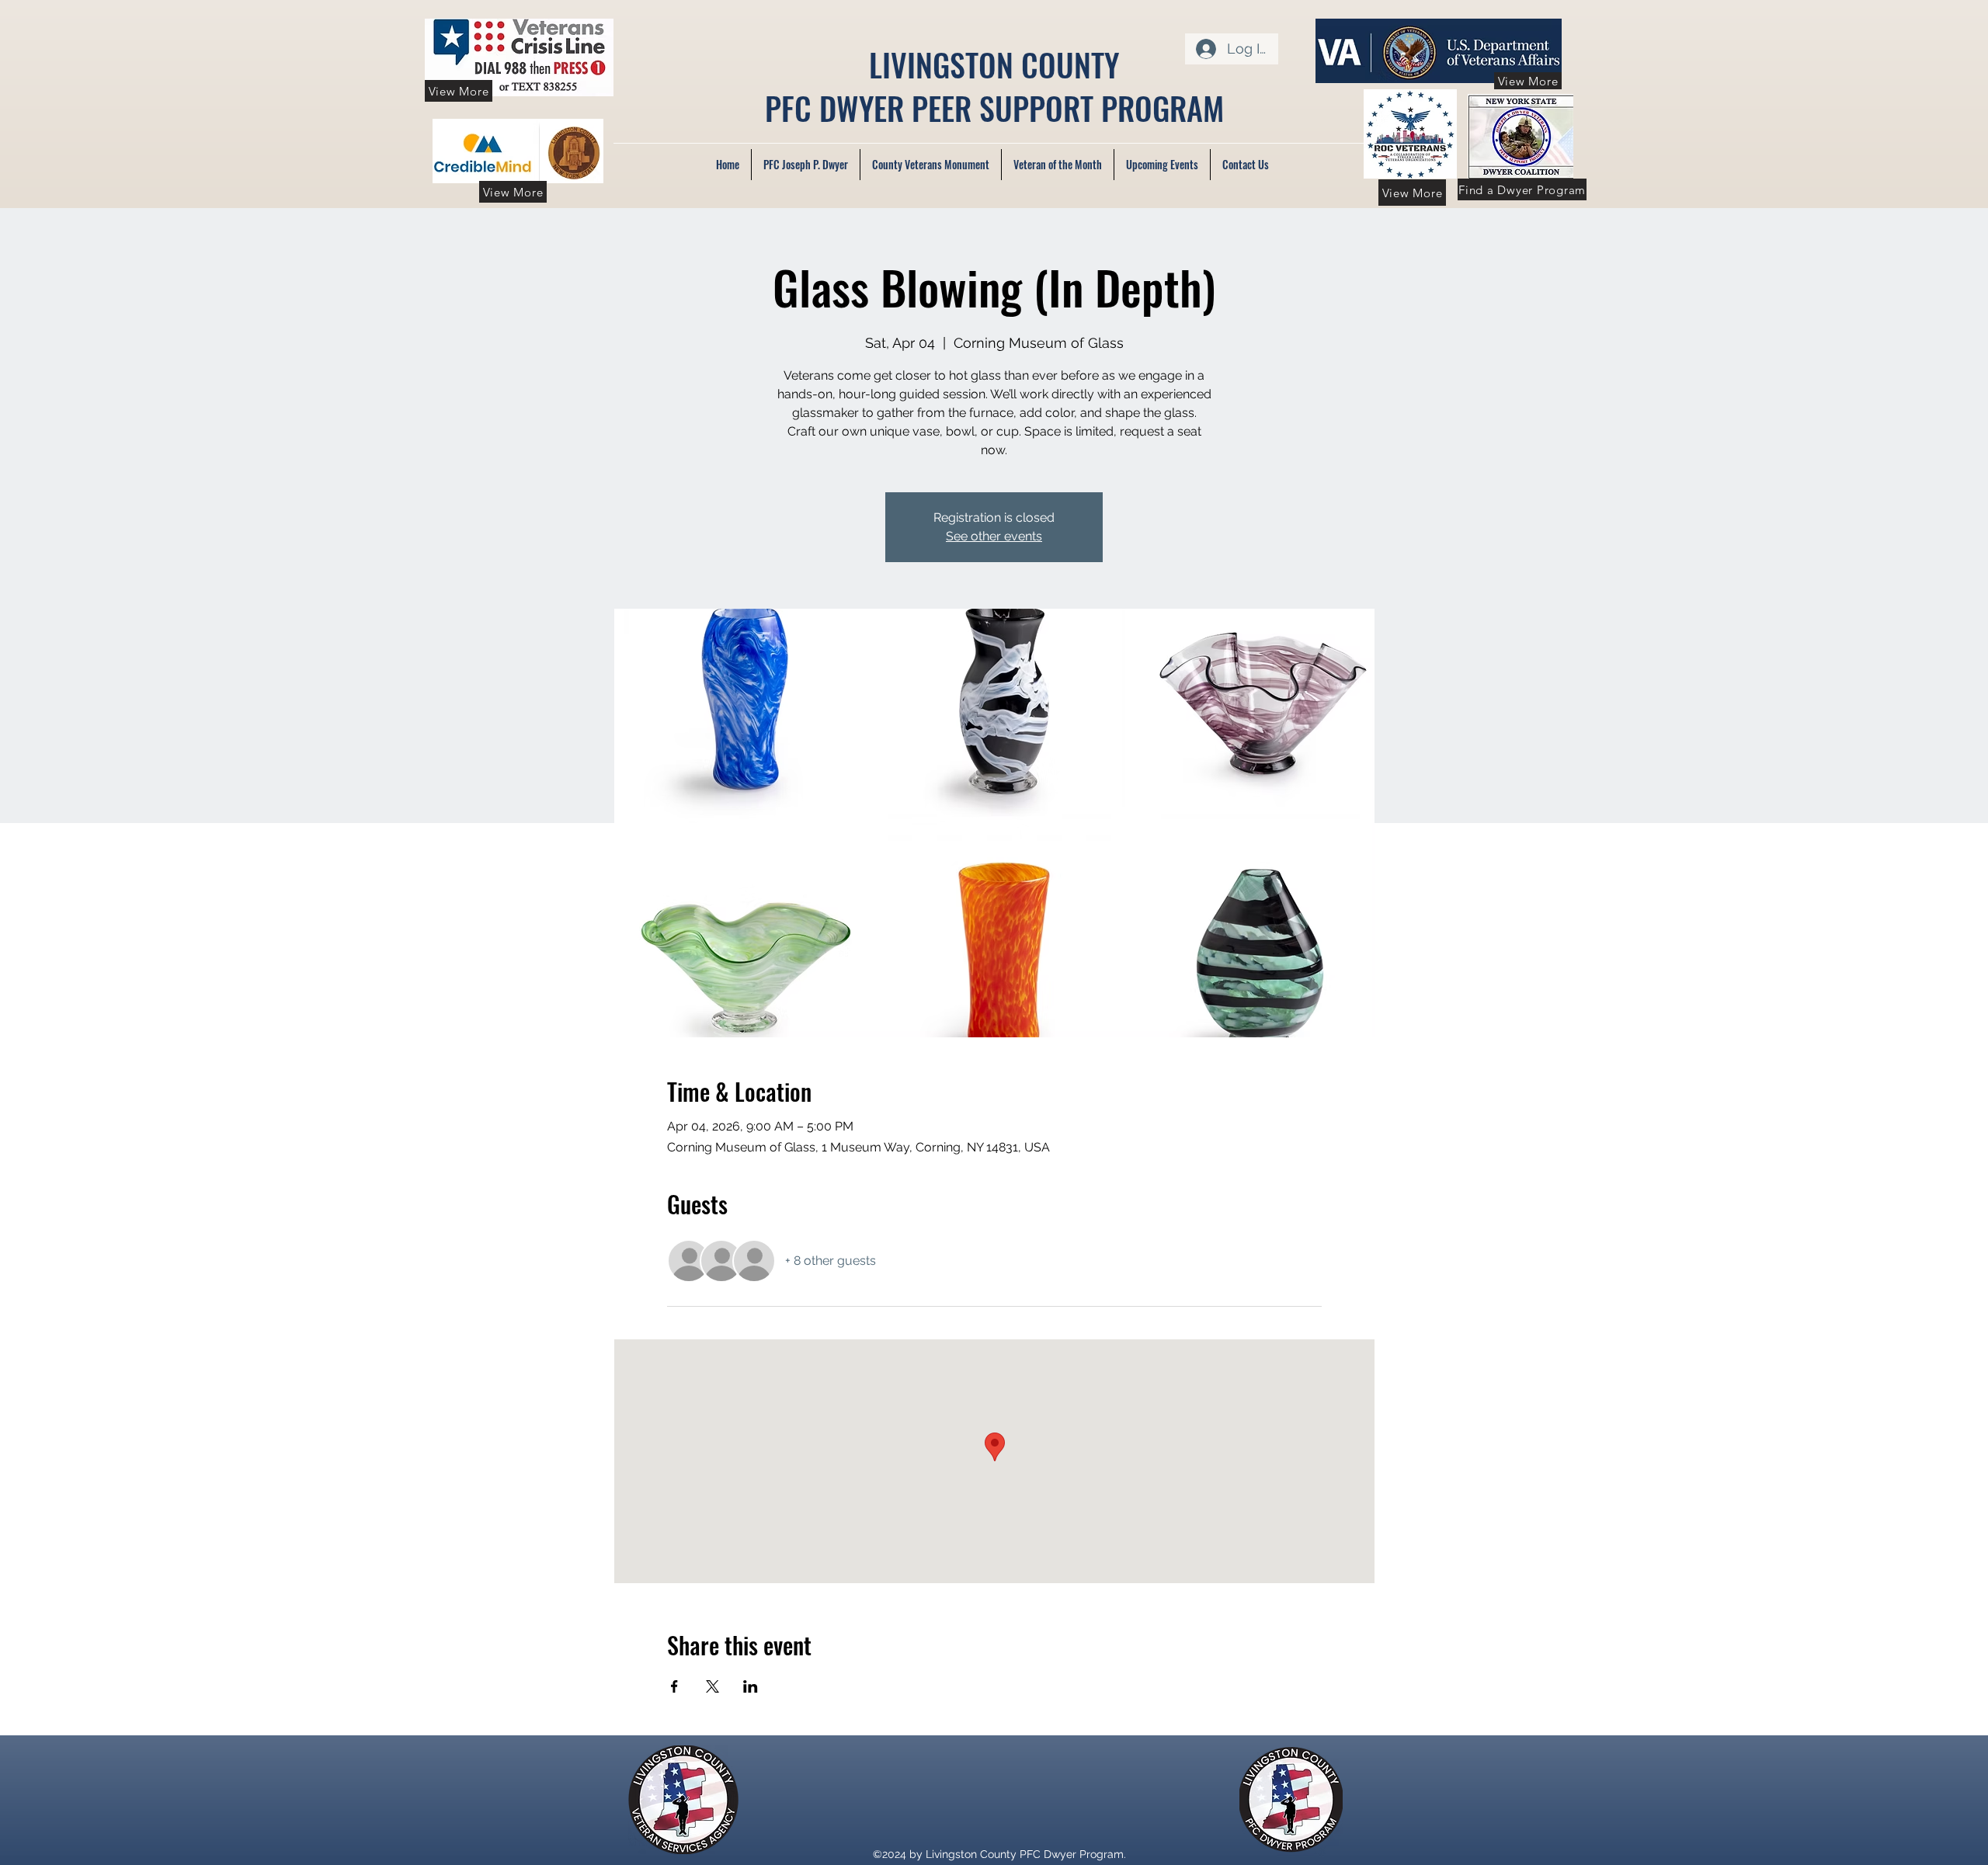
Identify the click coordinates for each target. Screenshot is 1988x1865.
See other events (994, 536)
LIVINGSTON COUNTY (994, 64)
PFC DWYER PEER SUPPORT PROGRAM (994, 108)
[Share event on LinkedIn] (751, 1686)
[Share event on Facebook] (674, 1686)
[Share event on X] (712, 1686)
